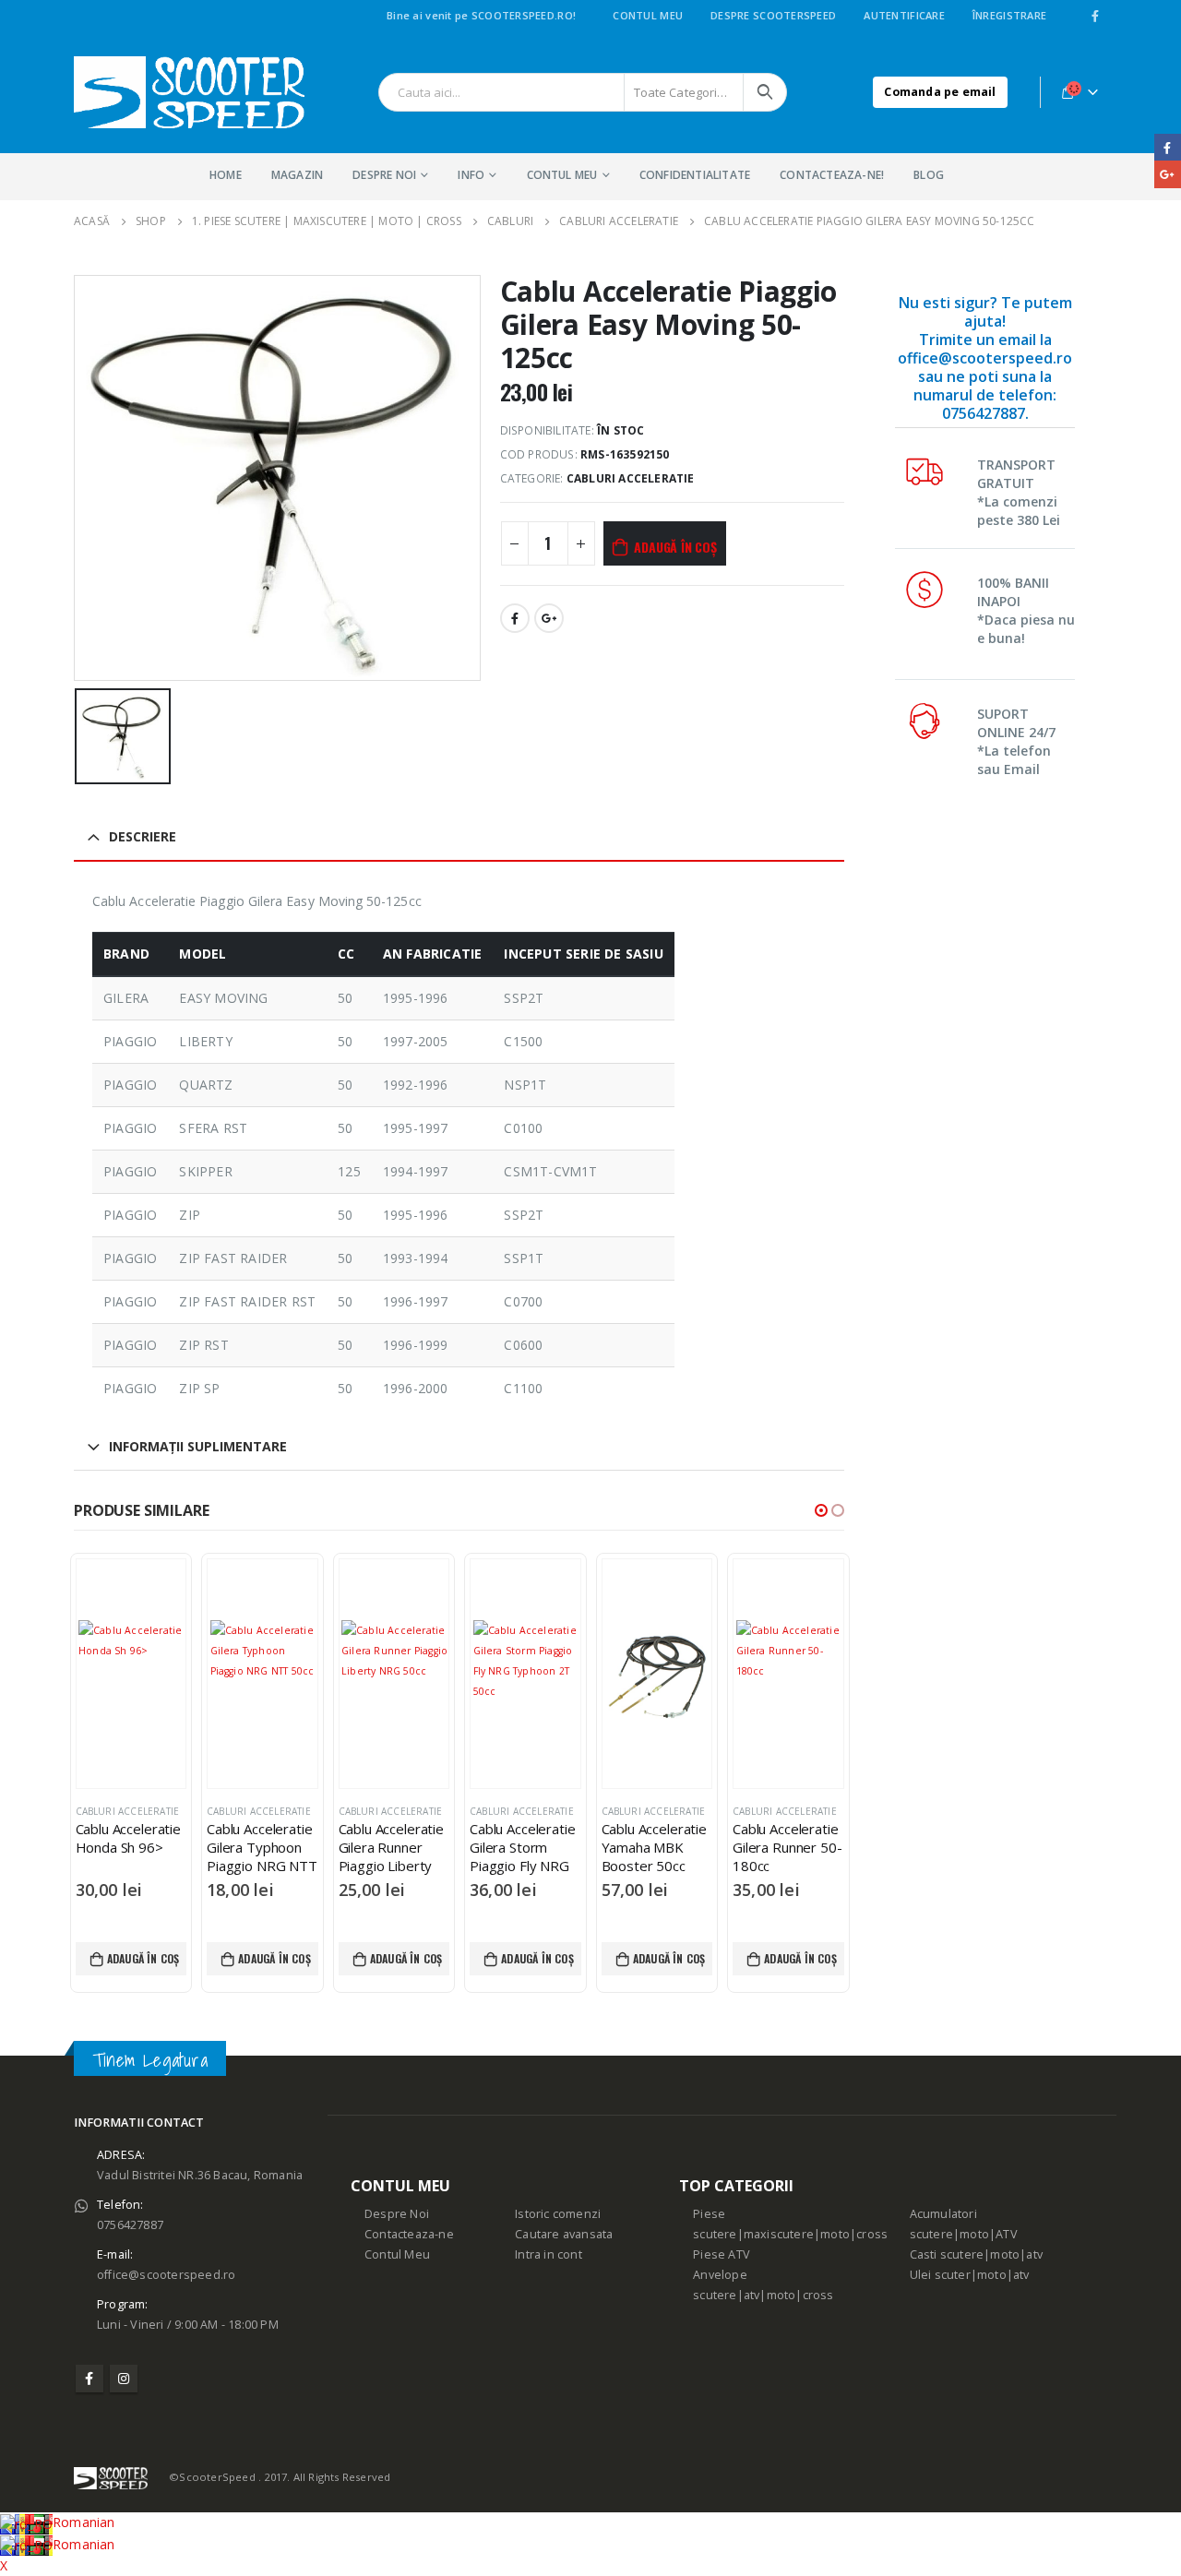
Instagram (124, 2379)
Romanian (84, 2522)
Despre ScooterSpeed (773, 15)
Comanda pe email (940, 92)
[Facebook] (1095, 16)
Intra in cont (549, 2254)
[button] (821, 1510)
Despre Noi (397, 2214)
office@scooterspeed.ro (166, 2275)
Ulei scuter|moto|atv (970, 2275)
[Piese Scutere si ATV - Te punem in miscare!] (189, 92)
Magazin (297, 175)
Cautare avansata (564, 2234)
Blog (929, 175)
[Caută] (765, 92)
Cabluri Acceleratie (631, 478)
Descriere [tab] (143, 836)
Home (226, 175)
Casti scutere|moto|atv (976, 2254)
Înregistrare (1009, 15)
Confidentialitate (695, 175)
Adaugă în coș (675, 547)
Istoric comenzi (558, 2214)
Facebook (515, 618)
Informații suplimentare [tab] (198, 1446)
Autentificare (904, 15)
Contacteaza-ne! (832, 175)
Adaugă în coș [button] (143, 1958)
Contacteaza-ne (409, 2234)
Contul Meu (648, 15)
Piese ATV (722, 2254)
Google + (549, 618)
